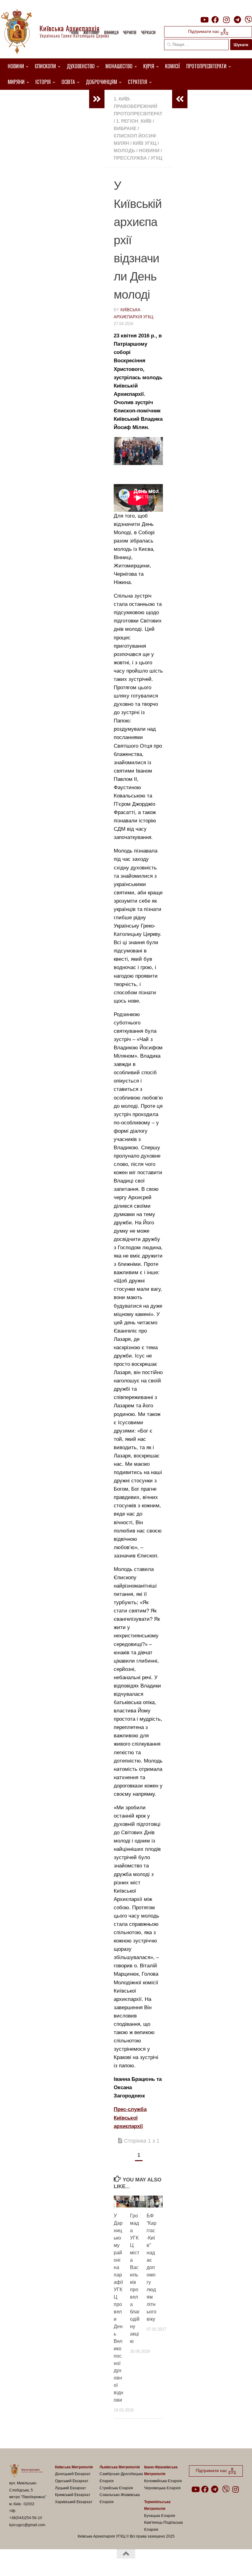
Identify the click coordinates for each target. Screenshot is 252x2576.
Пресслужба (130, 158)
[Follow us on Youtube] (204, 20)
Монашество (119, 66)
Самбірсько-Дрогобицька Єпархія (121, 2477)
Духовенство (81, 66)
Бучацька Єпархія (160, 2516)
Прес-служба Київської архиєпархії (130, 2118)
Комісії (173, 66)
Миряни (16, 82)
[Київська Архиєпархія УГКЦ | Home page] (60, 32)
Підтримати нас (204, 31)
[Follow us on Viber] (248, 20)
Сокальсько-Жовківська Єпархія (120, 2498)
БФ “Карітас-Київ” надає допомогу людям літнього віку (152, 2267)
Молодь (124, 151)
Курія (149, 66)
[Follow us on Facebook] (215, 20)
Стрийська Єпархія (116, 2488)
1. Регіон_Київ (134, 121)
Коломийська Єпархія (163, 2481)
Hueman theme (81, 2563)
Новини (16, 66)
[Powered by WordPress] (32, 2563)
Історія (43, 82)
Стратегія (138, 82)
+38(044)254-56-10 (26, 2518)
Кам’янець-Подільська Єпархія (163, 2526)
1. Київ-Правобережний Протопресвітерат (138, 106)
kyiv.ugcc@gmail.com (27, 2525)
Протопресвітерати (206, 66)
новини (149, 151)
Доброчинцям (101, 82)
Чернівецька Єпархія (162, 2488)
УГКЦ (156, 158)
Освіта (68, 82)
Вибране (125, 128)
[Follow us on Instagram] (226, 20)
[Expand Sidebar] (97, 99)
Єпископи (45, 66)
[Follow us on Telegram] (237, 20)
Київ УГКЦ (145, 143)
